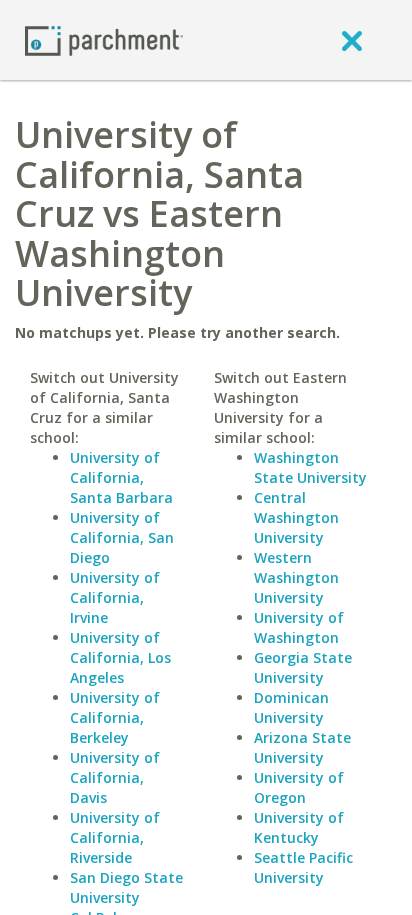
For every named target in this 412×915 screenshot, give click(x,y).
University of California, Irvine (115, 597)
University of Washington (299, 627)
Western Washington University (296, 577)
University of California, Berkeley (115, 717)
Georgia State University (303, 667)
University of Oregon (299, 787)
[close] (352, 40)
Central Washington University (296, 517)
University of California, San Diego (122, 537)
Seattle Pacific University (303, 867)
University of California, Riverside (115, 837)
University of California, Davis (115, 777)
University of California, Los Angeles (120, 657)
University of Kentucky (299, 827)
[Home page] (104, 39)
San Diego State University (126, 887)
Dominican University (291, 707)
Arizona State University (302, 747)
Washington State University (310, 467)
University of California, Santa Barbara (121, 477)
